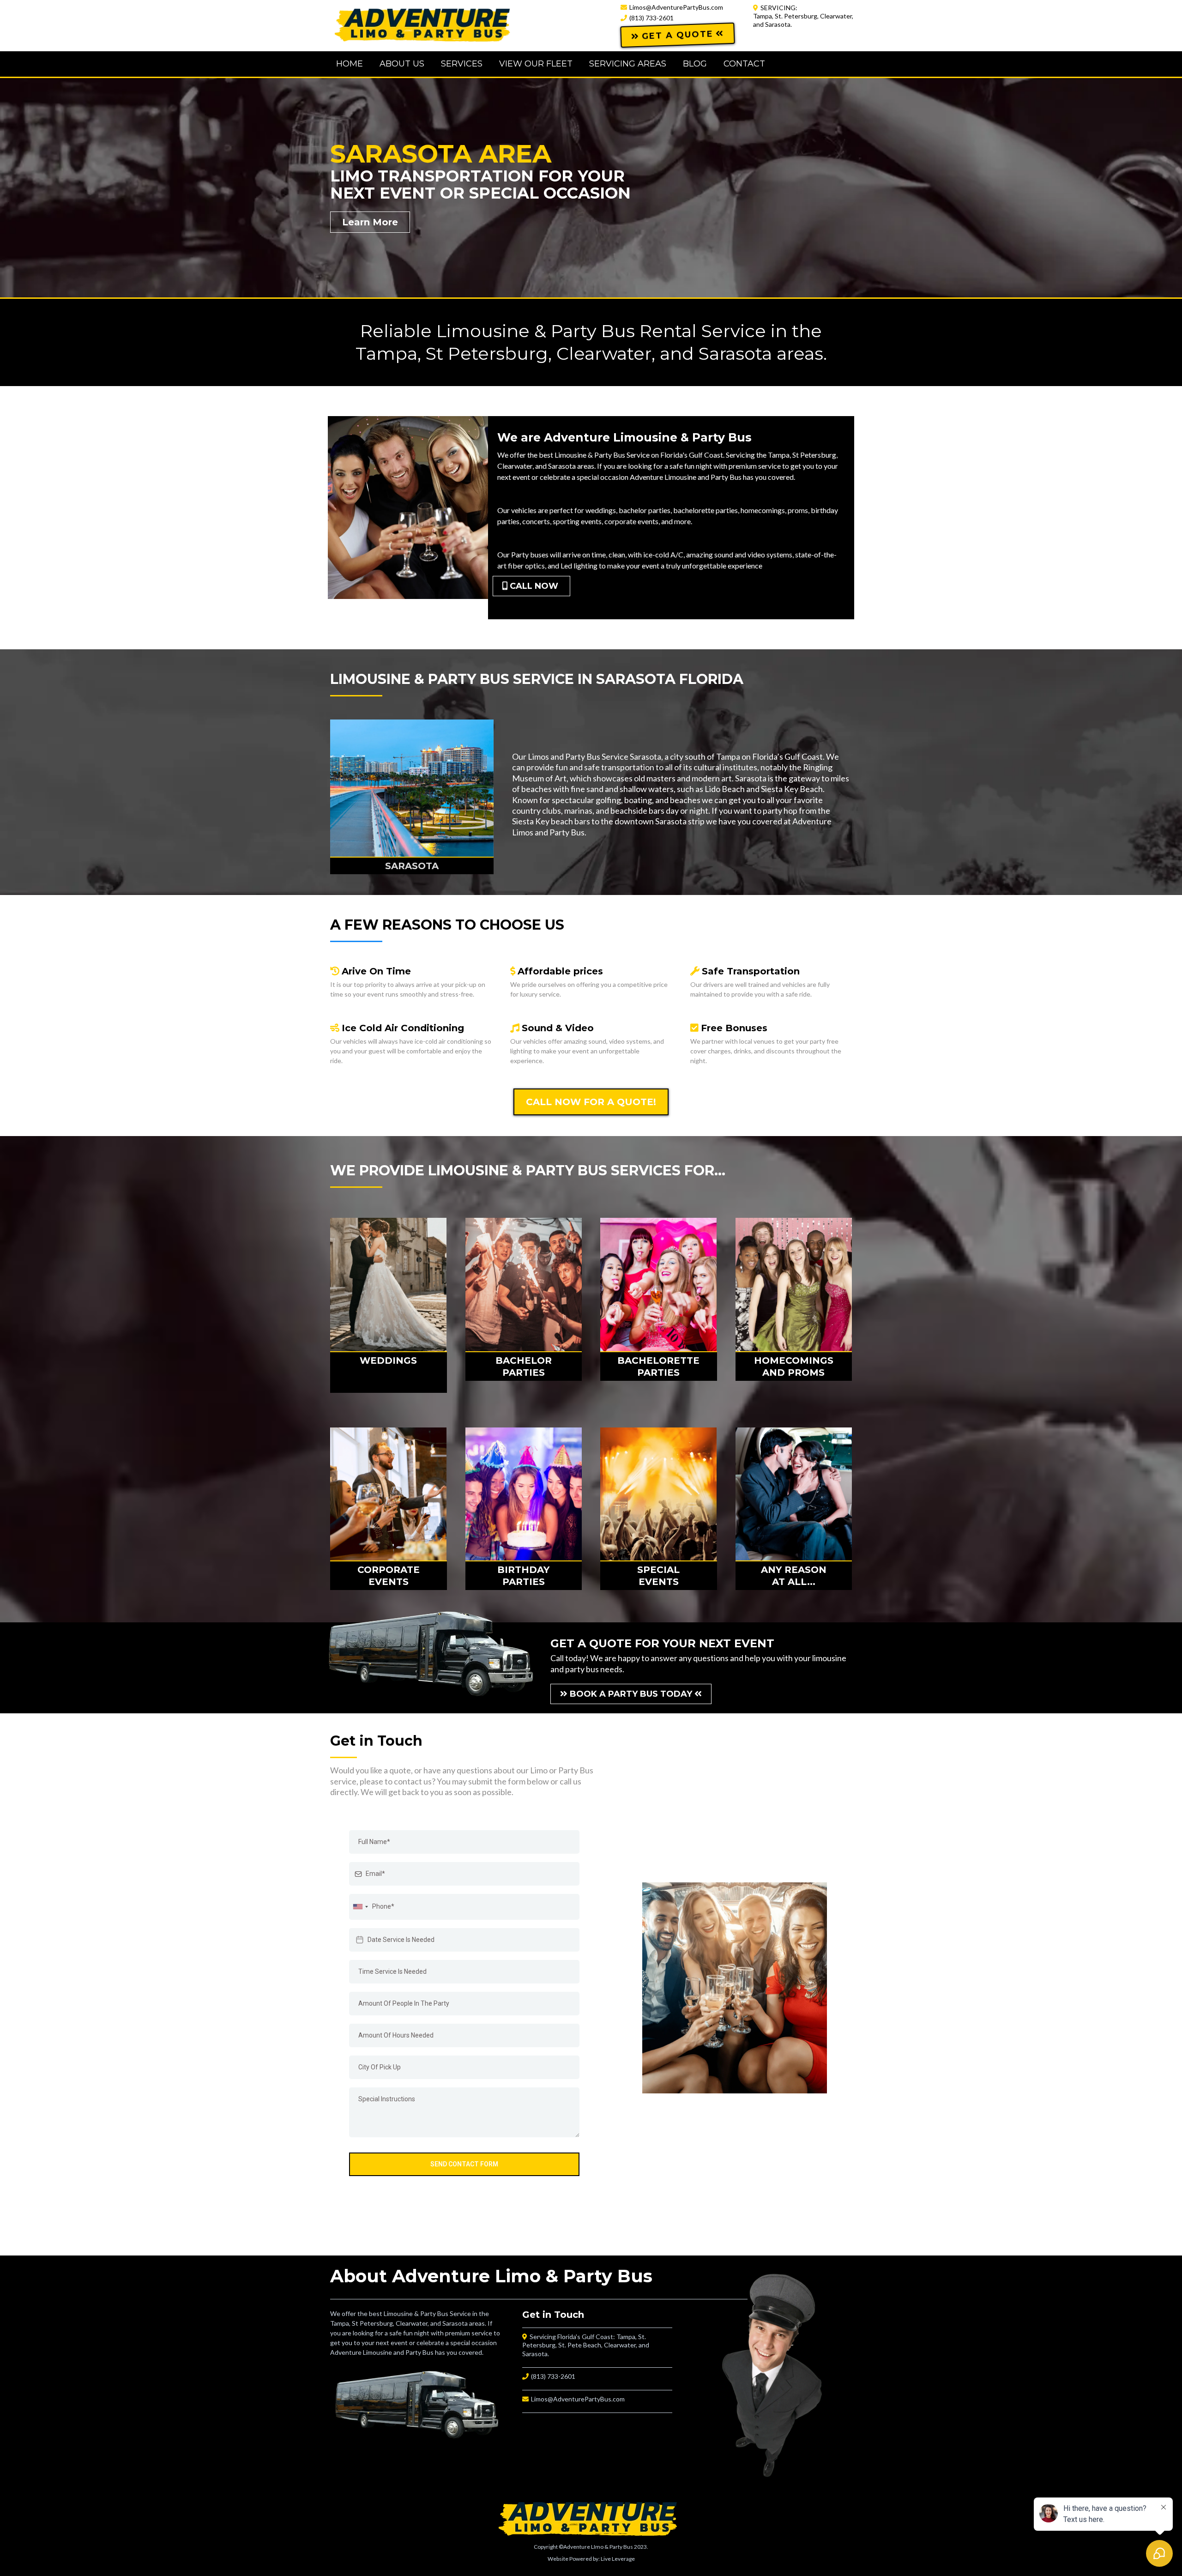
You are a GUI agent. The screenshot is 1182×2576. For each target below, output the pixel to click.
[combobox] (360, 1907)
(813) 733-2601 (651, 18)
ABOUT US (402, 64)
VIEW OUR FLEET (536, 64)
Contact (744, 64)
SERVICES (462, 64)
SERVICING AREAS (628, 64)
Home (350, 64)
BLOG (695, 64)
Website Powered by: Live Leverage (591, 2559)
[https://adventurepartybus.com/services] (389, 1285)
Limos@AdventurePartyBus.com (676, 7)
